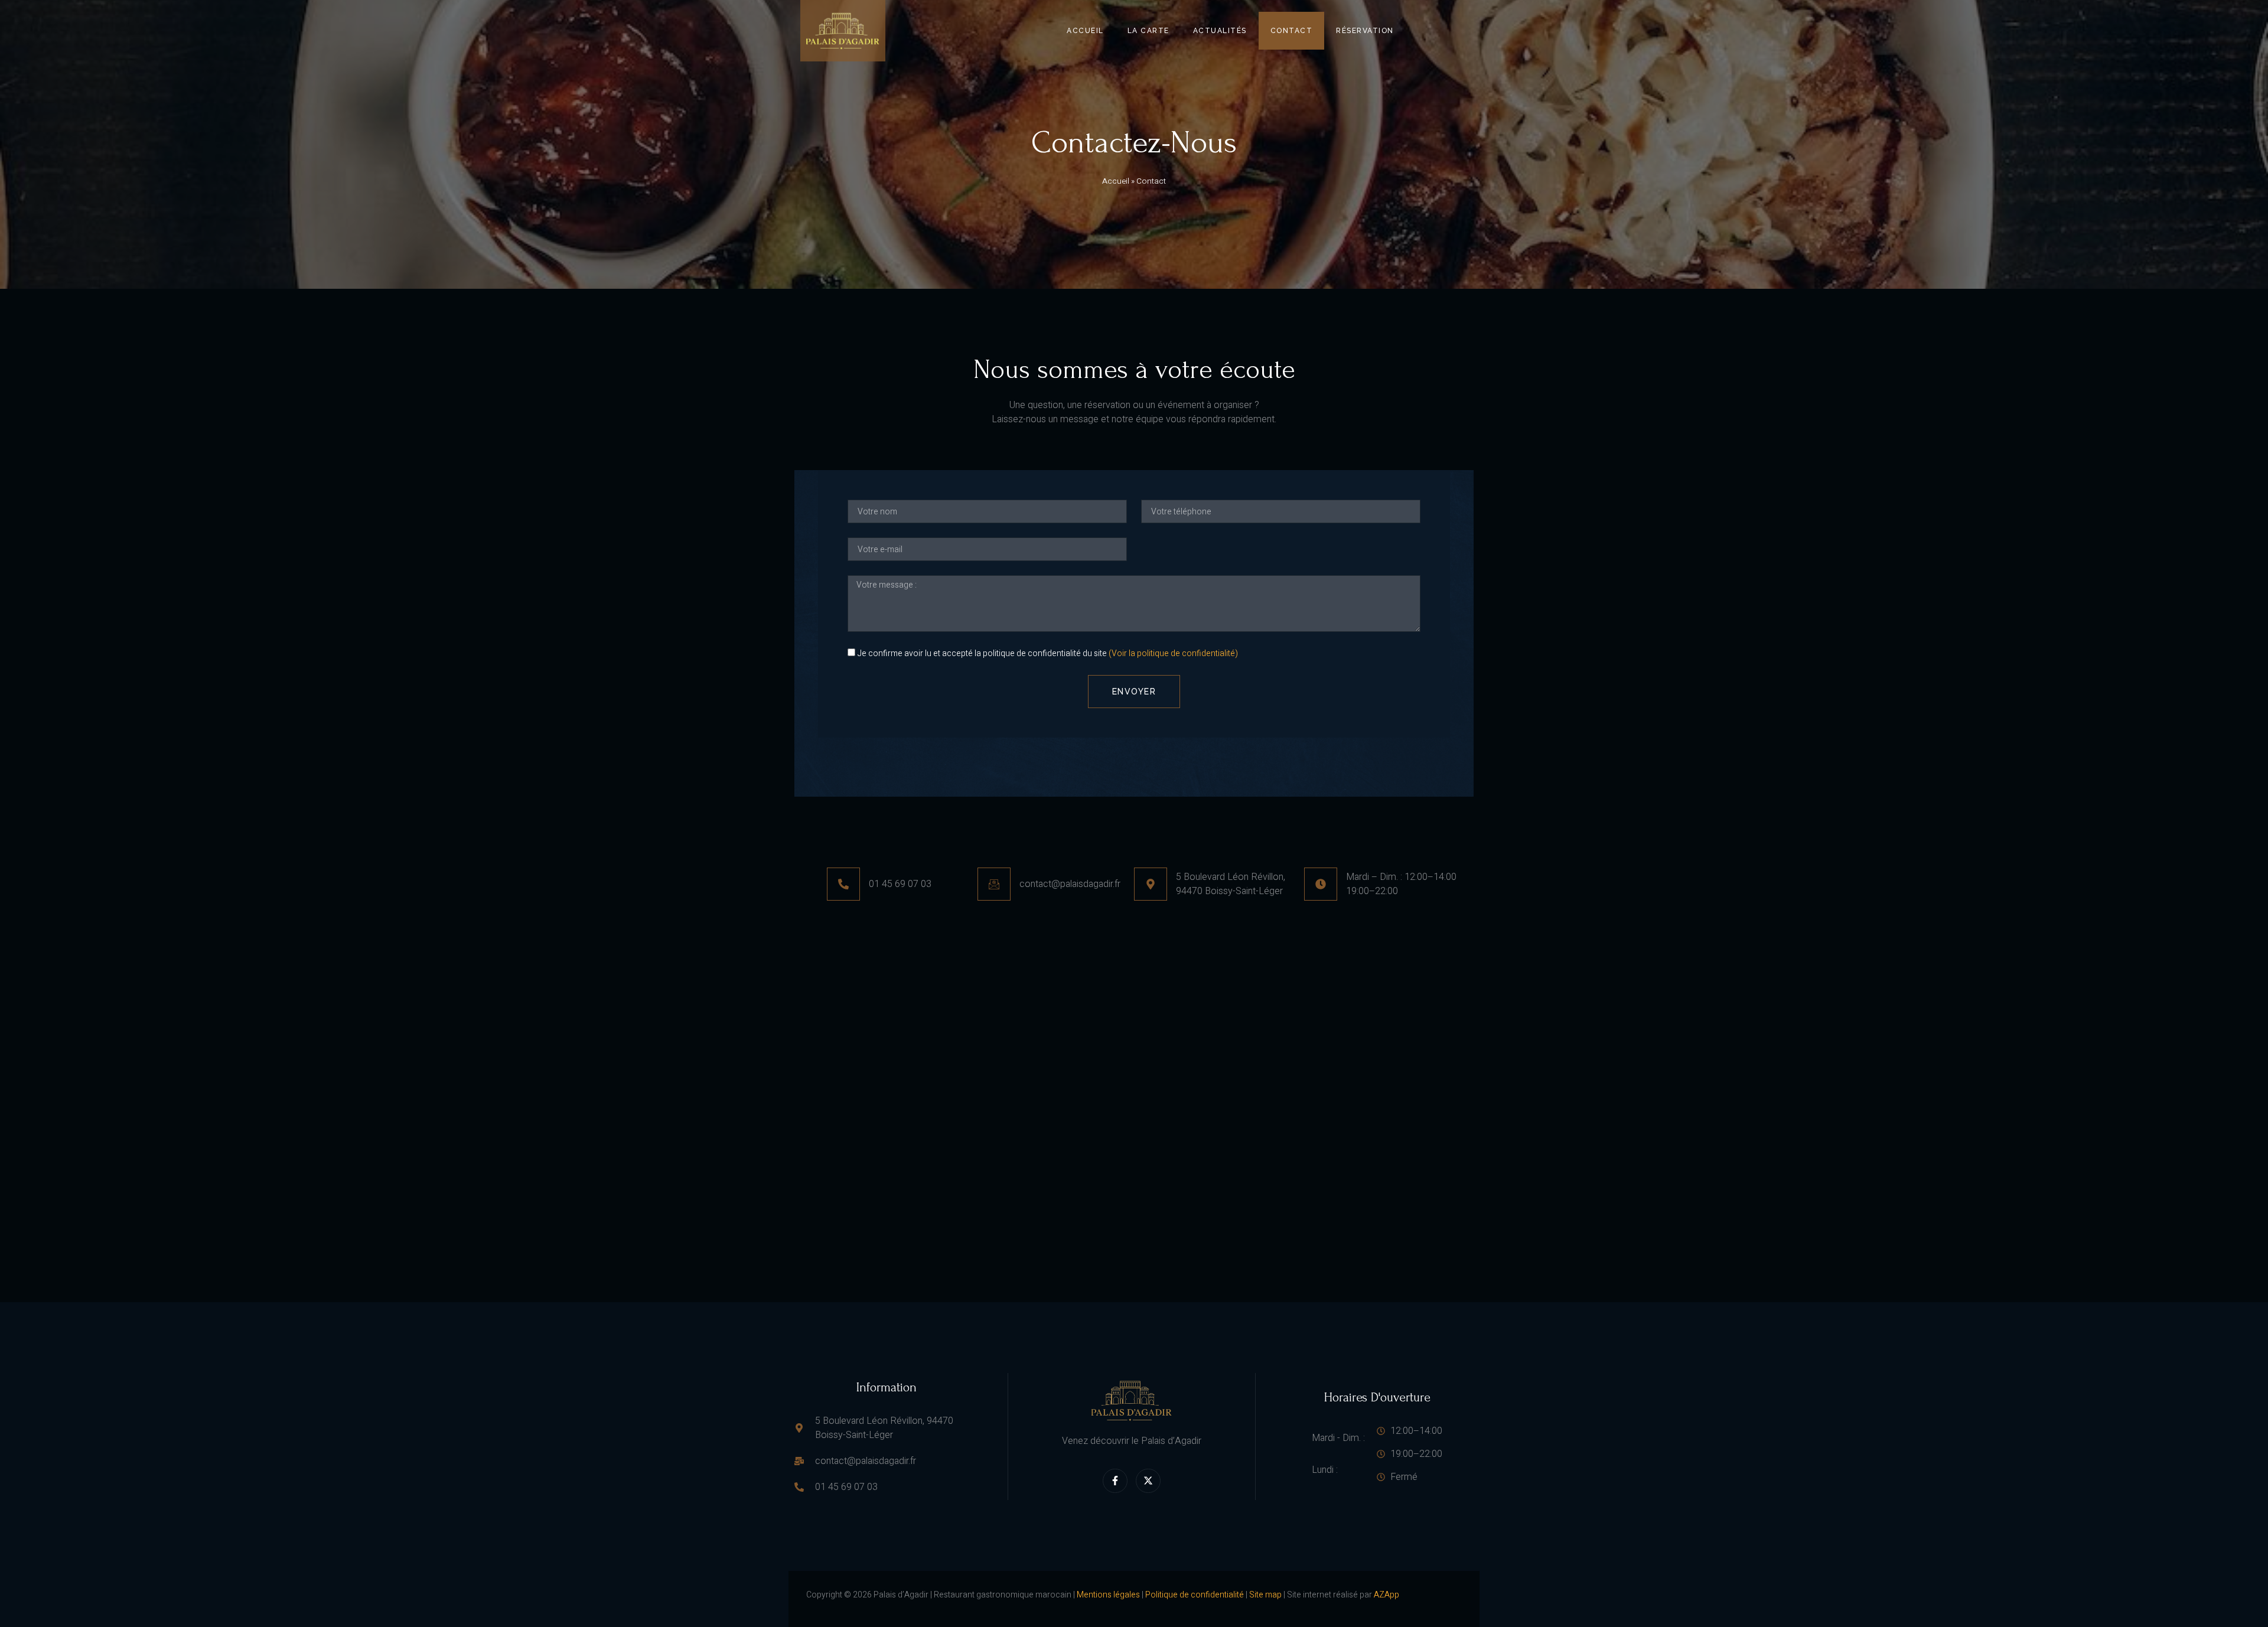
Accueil (1085, 31)
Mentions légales (1108, 1595)
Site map (1265, 1595)
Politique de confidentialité (1195, 1595)
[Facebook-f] (1115, 1481)
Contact (1292, 31)
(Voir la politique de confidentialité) (1173, 654)
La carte (1148, 31)
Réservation (1365, 31)
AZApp (1386, 1595)
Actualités (1220, 31)
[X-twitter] (1148, 1481)
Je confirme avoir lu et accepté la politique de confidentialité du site (1048, 654)
